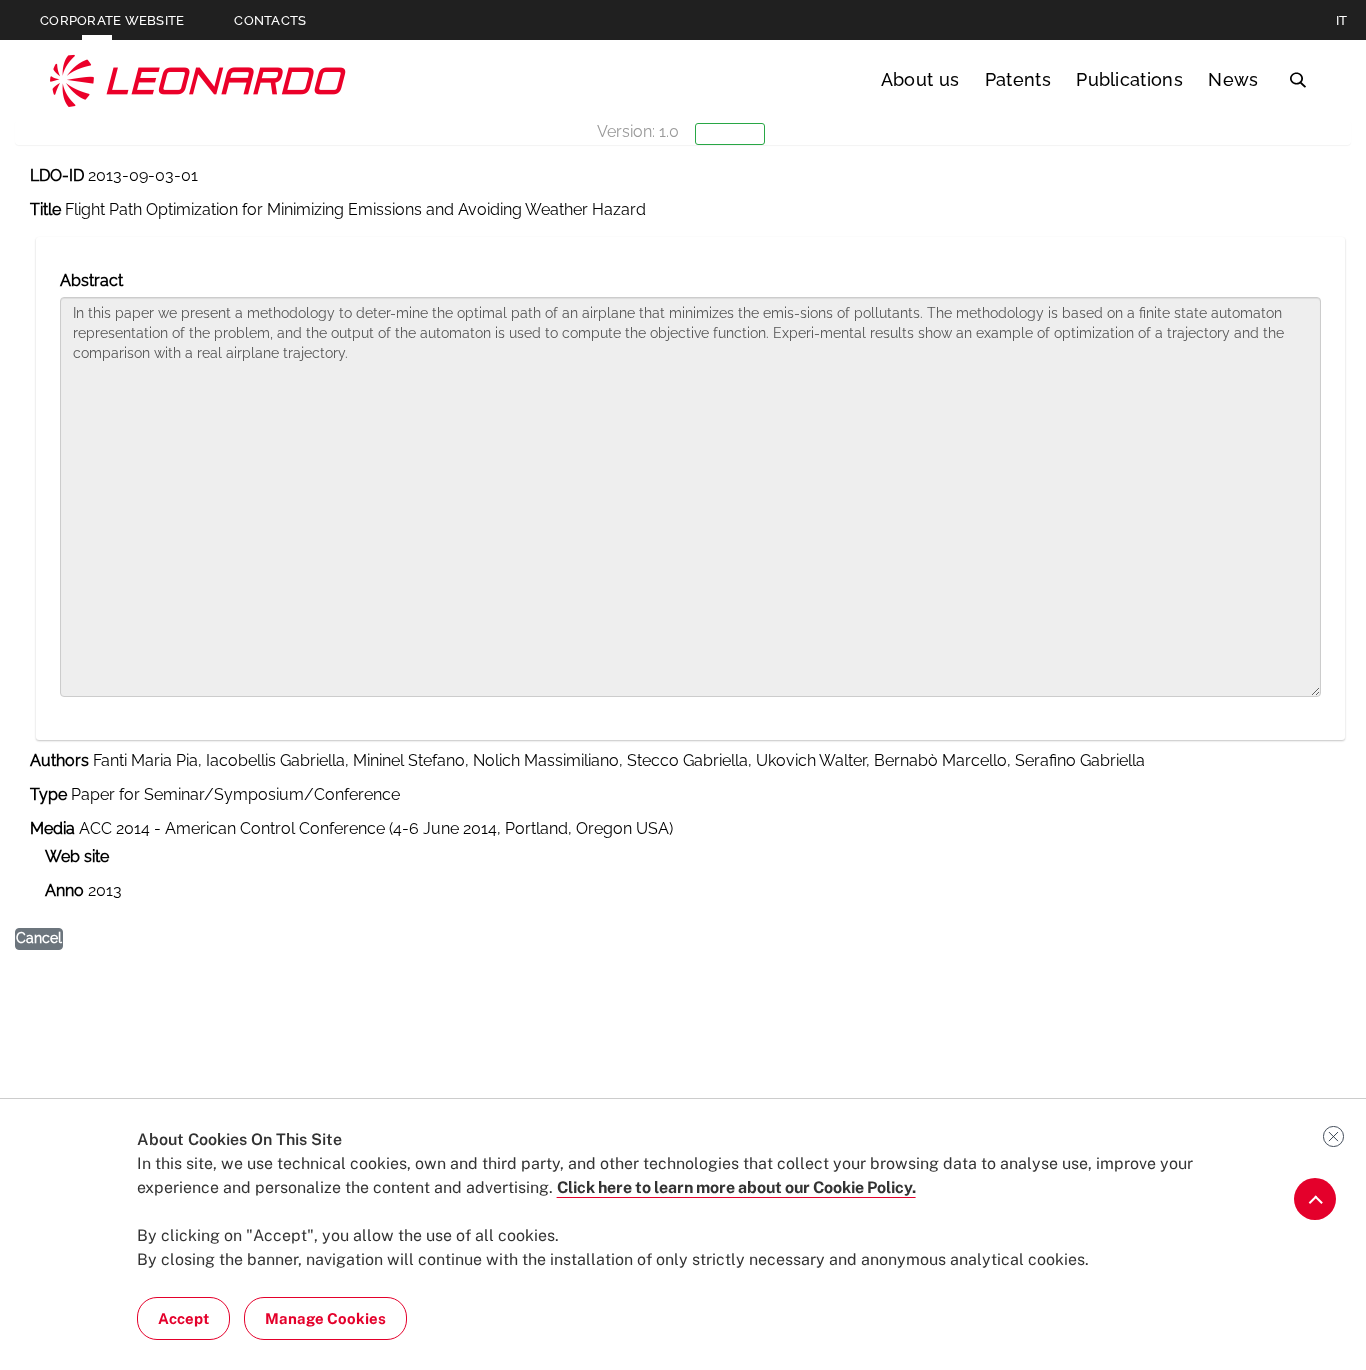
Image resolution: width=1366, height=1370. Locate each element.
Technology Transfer (198, 80)
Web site (77, 856)
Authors (59, 760)
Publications (1129, 79)
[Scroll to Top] (1315, 1199)
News (1233, 79)
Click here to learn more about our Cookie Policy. (736, 1187)
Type (48, 794)
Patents (1018, 79)
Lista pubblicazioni (111, 223)
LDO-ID (57, 175)
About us (920, 79)
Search (1297, 80)
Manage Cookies (325, 1318)
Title (45, 209)
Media (52, 828)
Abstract (91, 280)
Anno (64, 890)
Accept (183, 1318)
